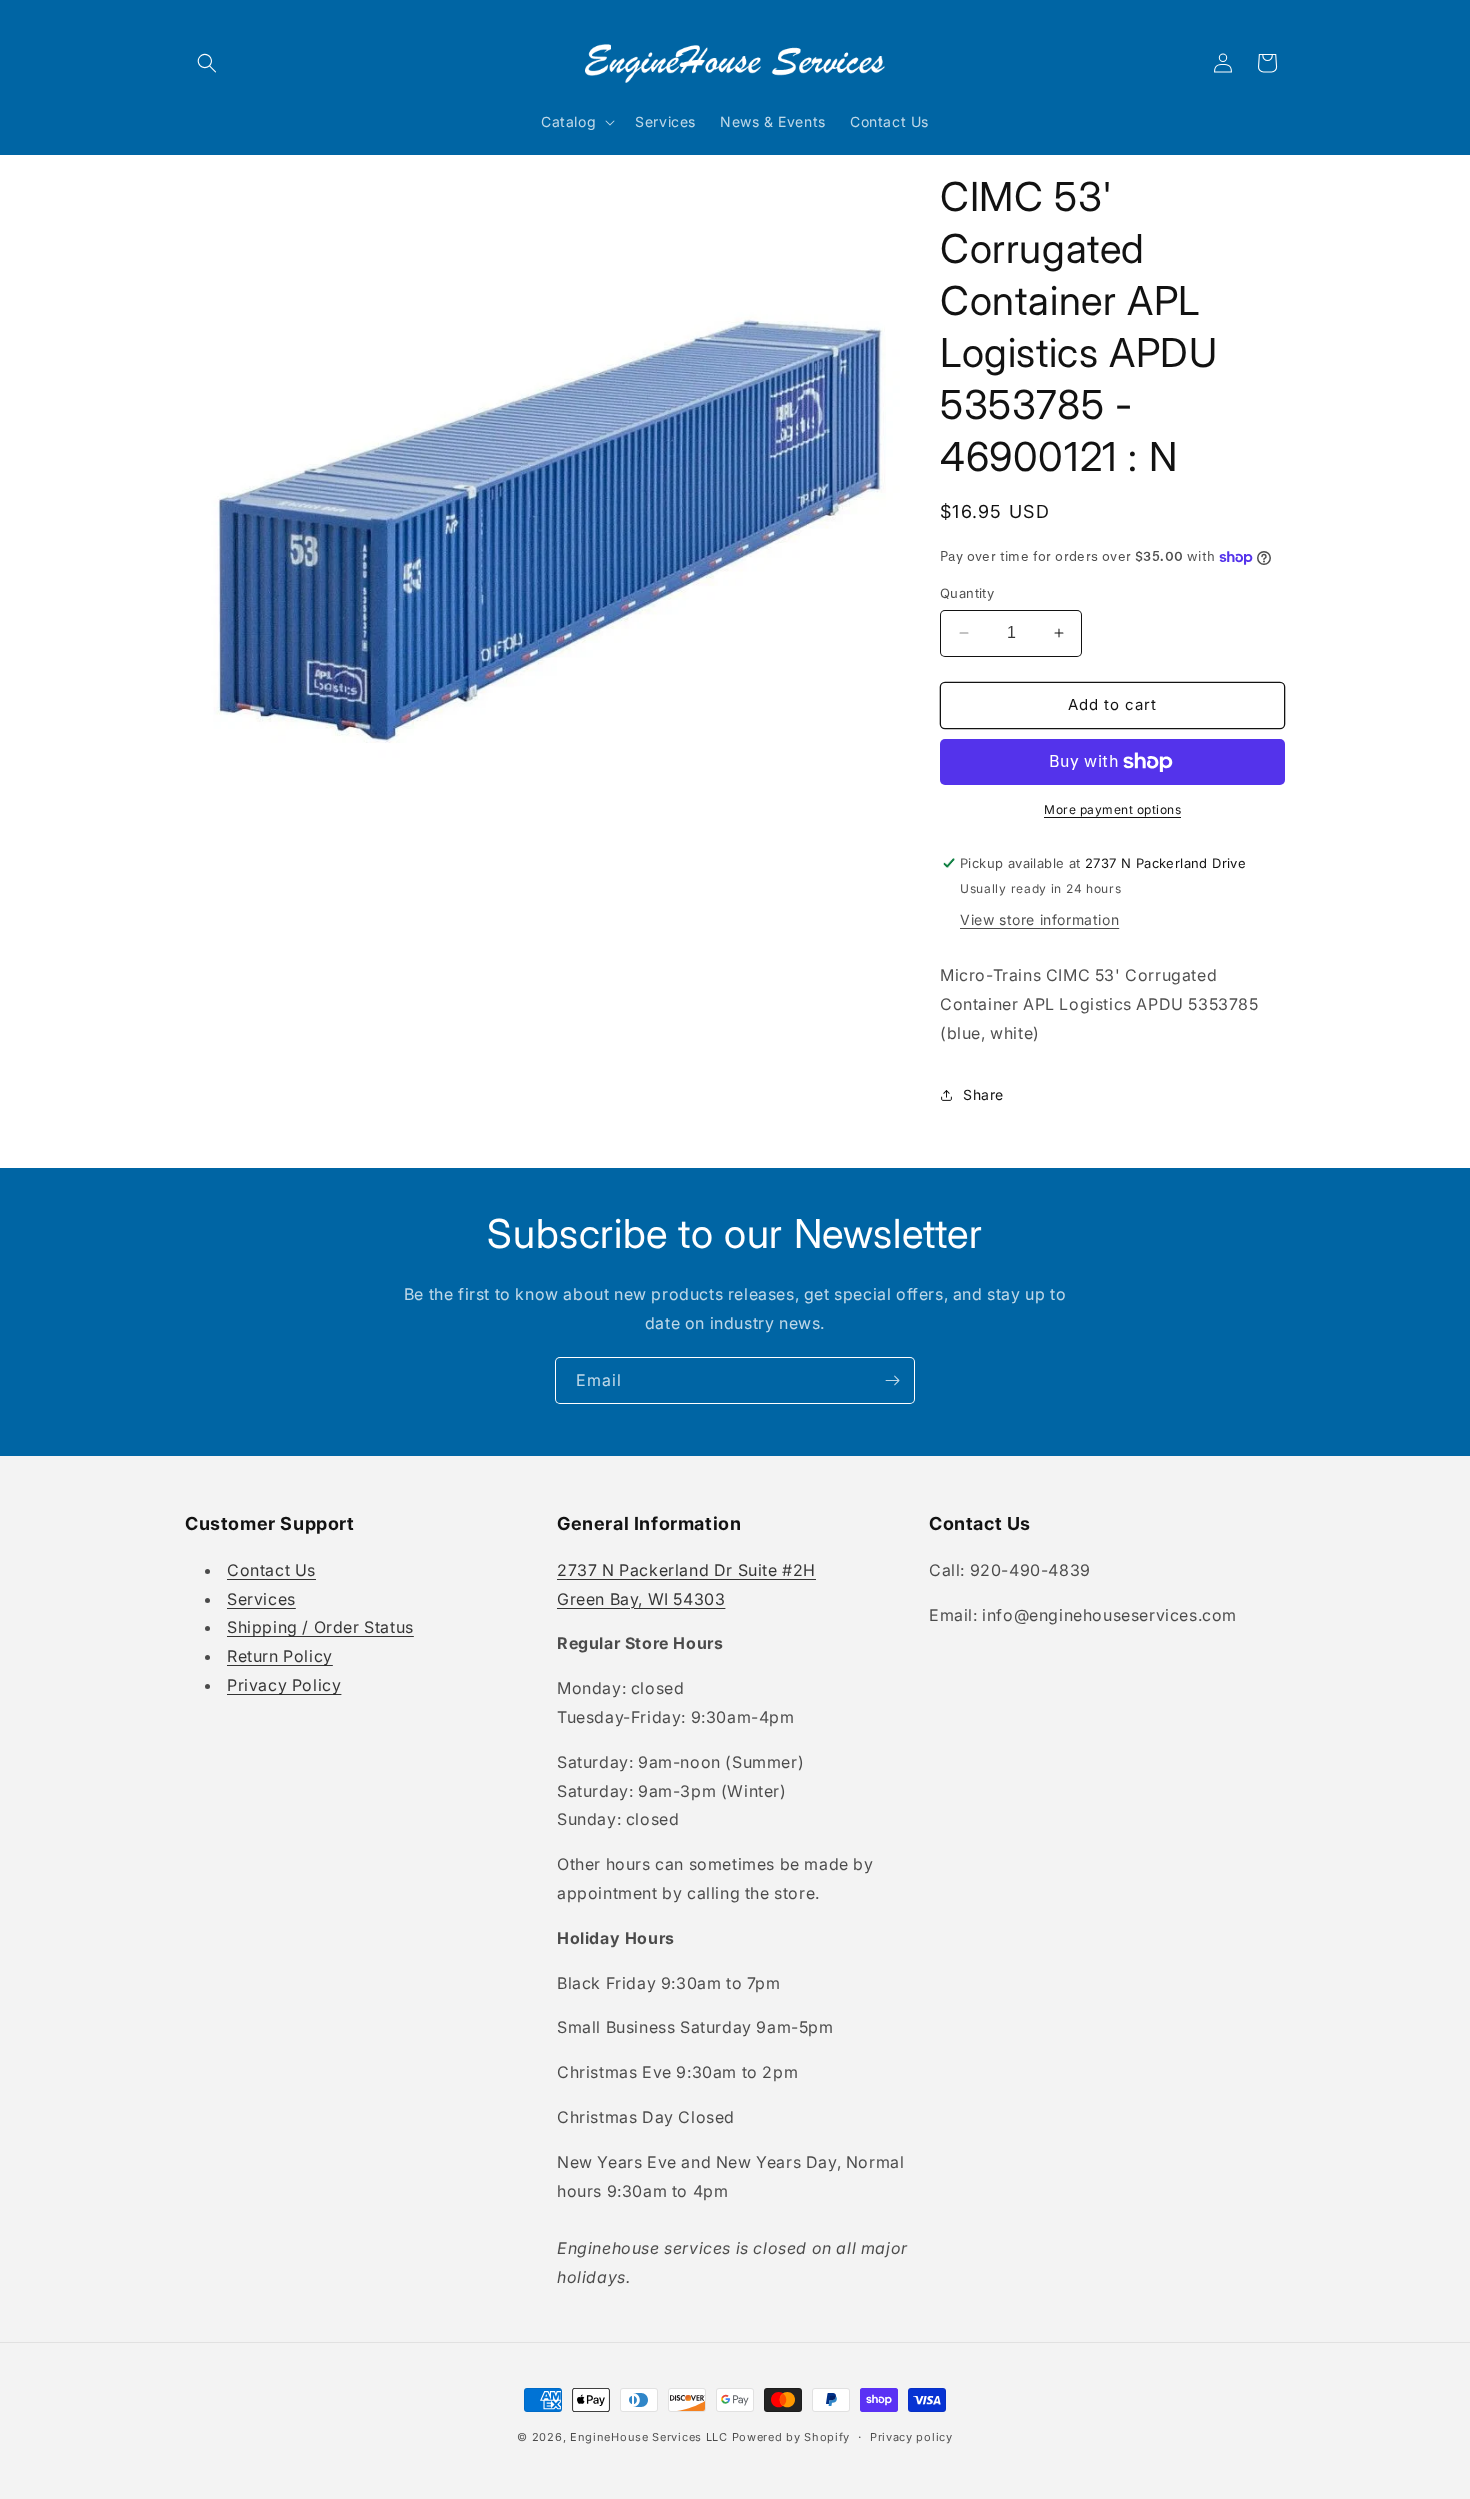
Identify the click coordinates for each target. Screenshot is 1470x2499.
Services (261, 1599)
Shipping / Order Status (320, 1627)
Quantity (967, 593)
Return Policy (280, 1656)
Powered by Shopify (791, 2437)
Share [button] (983, 1094)
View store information (1039, 919)
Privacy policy (911, 2437)
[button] (207, 63)
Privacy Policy (284, 1685)
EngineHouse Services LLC (649, 2437)
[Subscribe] (892, 1380)
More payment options (1112, 809)
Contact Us (271, 1570)
